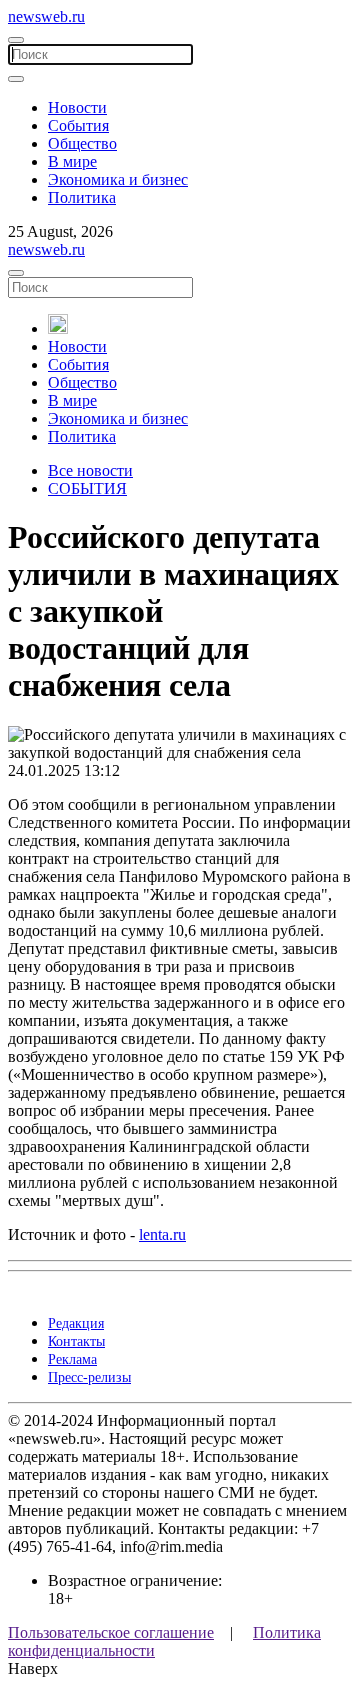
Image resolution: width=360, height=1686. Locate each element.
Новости (77, 107)
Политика (82, 197)
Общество (82, 143)
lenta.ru (162, 1234)
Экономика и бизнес (118, 179)
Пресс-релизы (89, 1377)
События (78, 125)
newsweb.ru (46, 16)
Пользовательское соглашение (111, 1632)
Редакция (76, 1323)
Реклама (72, 1359)
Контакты (76, 1341)
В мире (72, 161)
